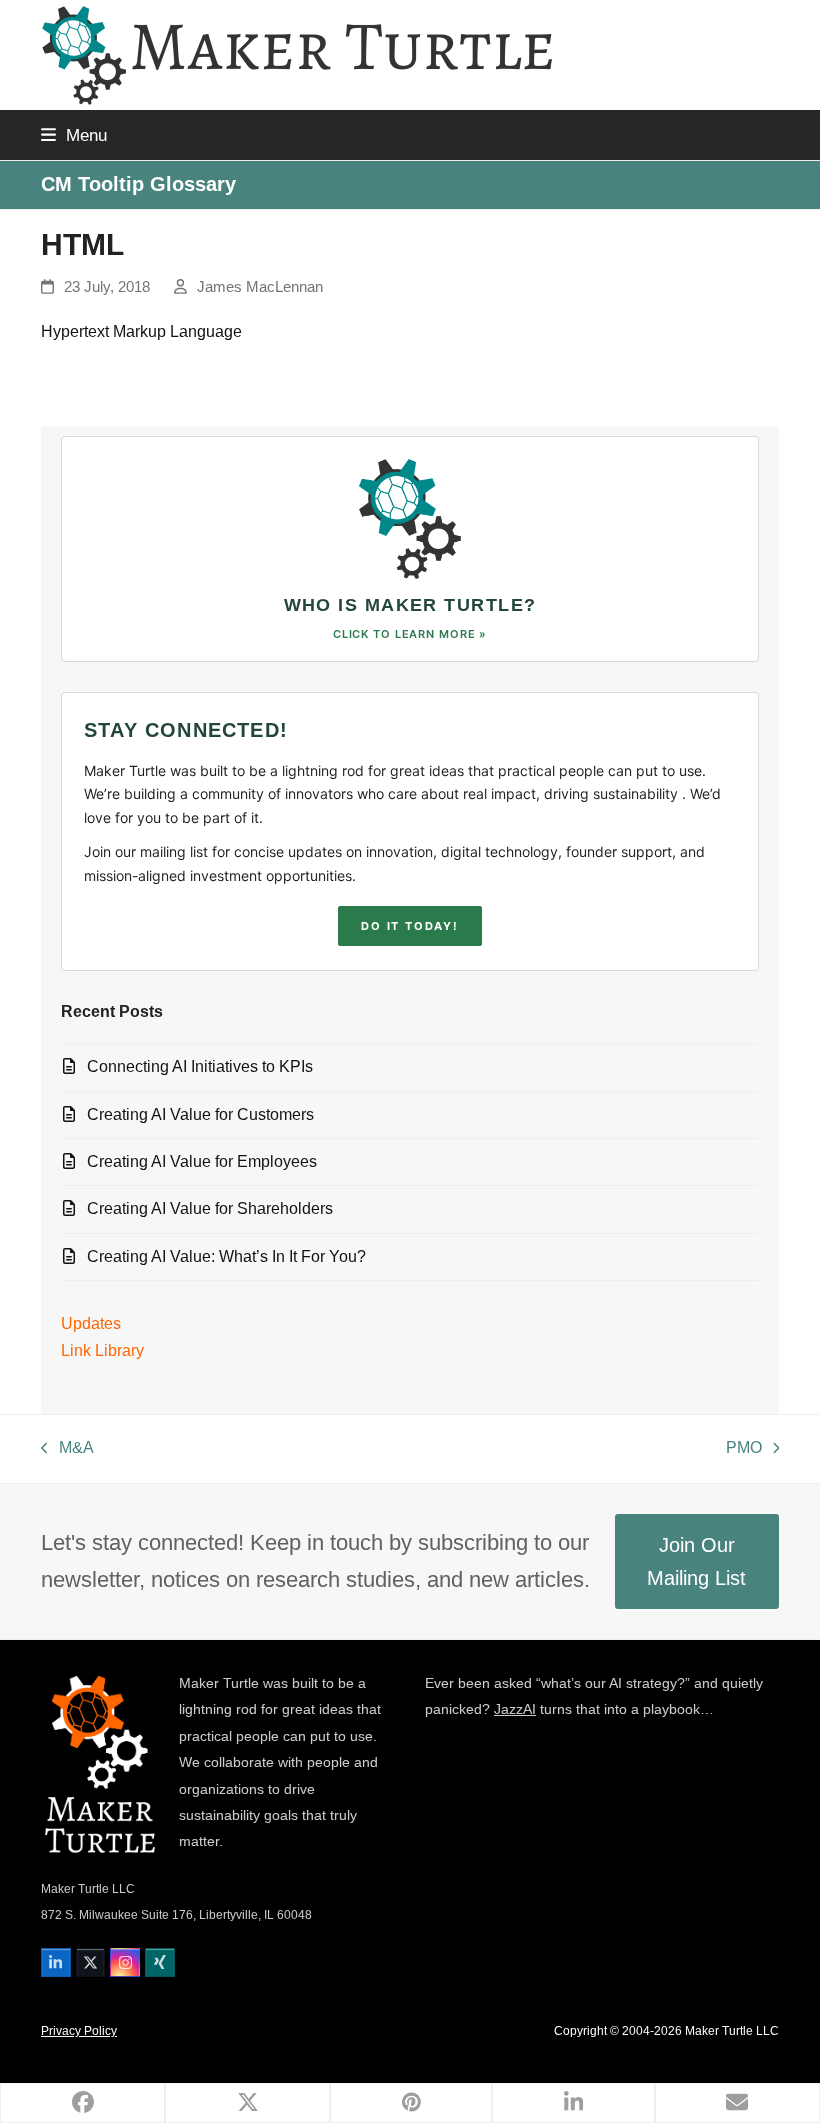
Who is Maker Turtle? (410, 605)
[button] (74, 135)
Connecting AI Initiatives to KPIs (200, 1066)
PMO (744, 1450)
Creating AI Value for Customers (200, 1114)
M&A (67, 1450)
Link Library (102, 1350)
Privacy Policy (79, 2031)
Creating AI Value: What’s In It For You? (226, 1256)
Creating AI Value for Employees (202, 1161)
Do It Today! (409, 926)
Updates (91, 1323)
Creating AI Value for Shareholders (210, 1208)
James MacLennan (260, 287)
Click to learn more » (410, 634)
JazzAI (515, 1709)
